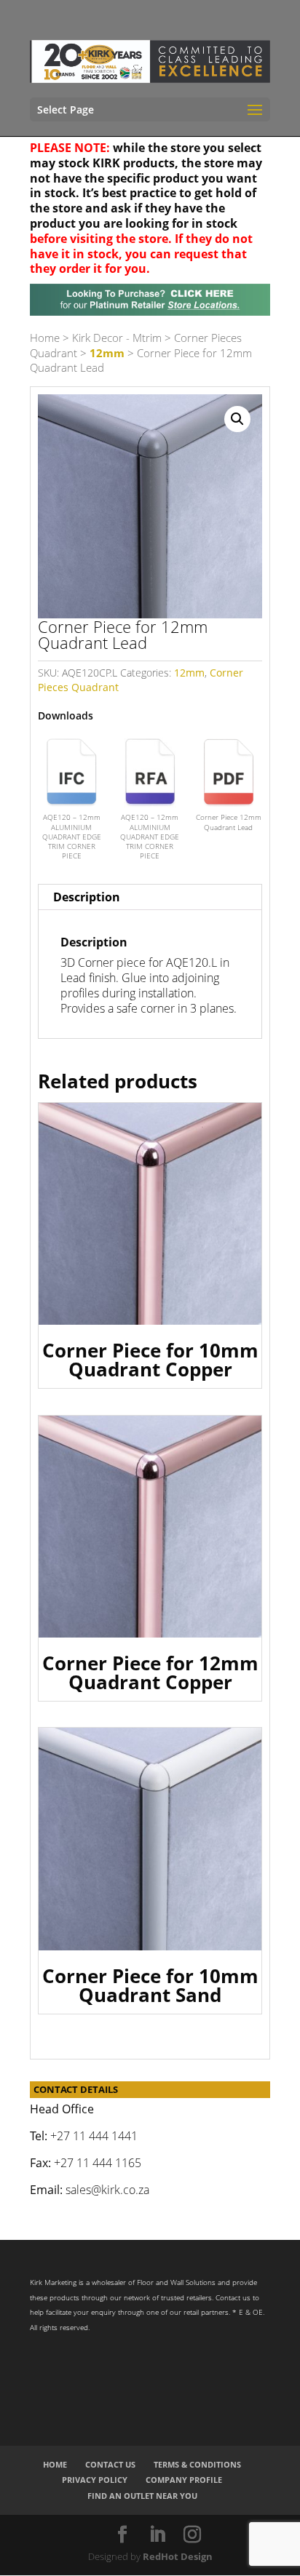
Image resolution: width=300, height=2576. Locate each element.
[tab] (150, 897)
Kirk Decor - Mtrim (117, 338)
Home (45, 338)
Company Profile (184, 2480)
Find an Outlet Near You (142, 2496)
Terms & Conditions (197, 2464)
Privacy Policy (95, 2480)
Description (87, 897)
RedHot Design (178, 2556)
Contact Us (110, 2464)
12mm (107, 353)
